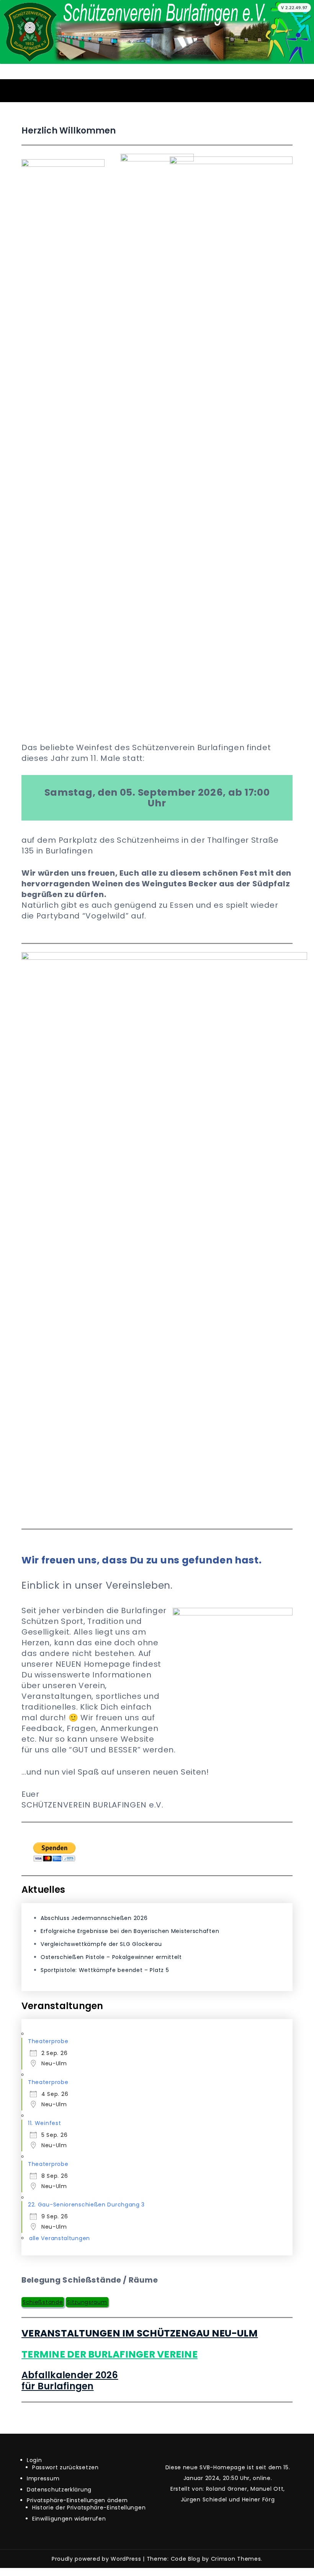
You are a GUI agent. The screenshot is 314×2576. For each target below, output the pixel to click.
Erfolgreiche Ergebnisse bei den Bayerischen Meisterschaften (130, 1931)
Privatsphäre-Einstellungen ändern (77, 2500)
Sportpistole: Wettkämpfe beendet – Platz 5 (105, 1970)
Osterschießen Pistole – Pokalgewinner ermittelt (111, 1957)
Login (34, 2460)
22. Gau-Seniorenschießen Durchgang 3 (86, 2205)
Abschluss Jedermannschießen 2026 (94, 1918)
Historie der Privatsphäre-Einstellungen (89, 2508)
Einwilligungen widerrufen (69, 2519)
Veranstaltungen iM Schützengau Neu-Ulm (140, 2333)
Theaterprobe (48, 2041)
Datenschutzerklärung (59, 2490)
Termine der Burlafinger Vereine (110, 2354)
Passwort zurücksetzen (65, 2467)
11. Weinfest (44, 2123)
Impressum (43, 2478)
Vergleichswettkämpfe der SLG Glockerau (101, 1944)
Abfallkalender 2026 (70, 2375)
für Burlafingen (58, 2386)
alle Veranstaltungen (60, 2238)
